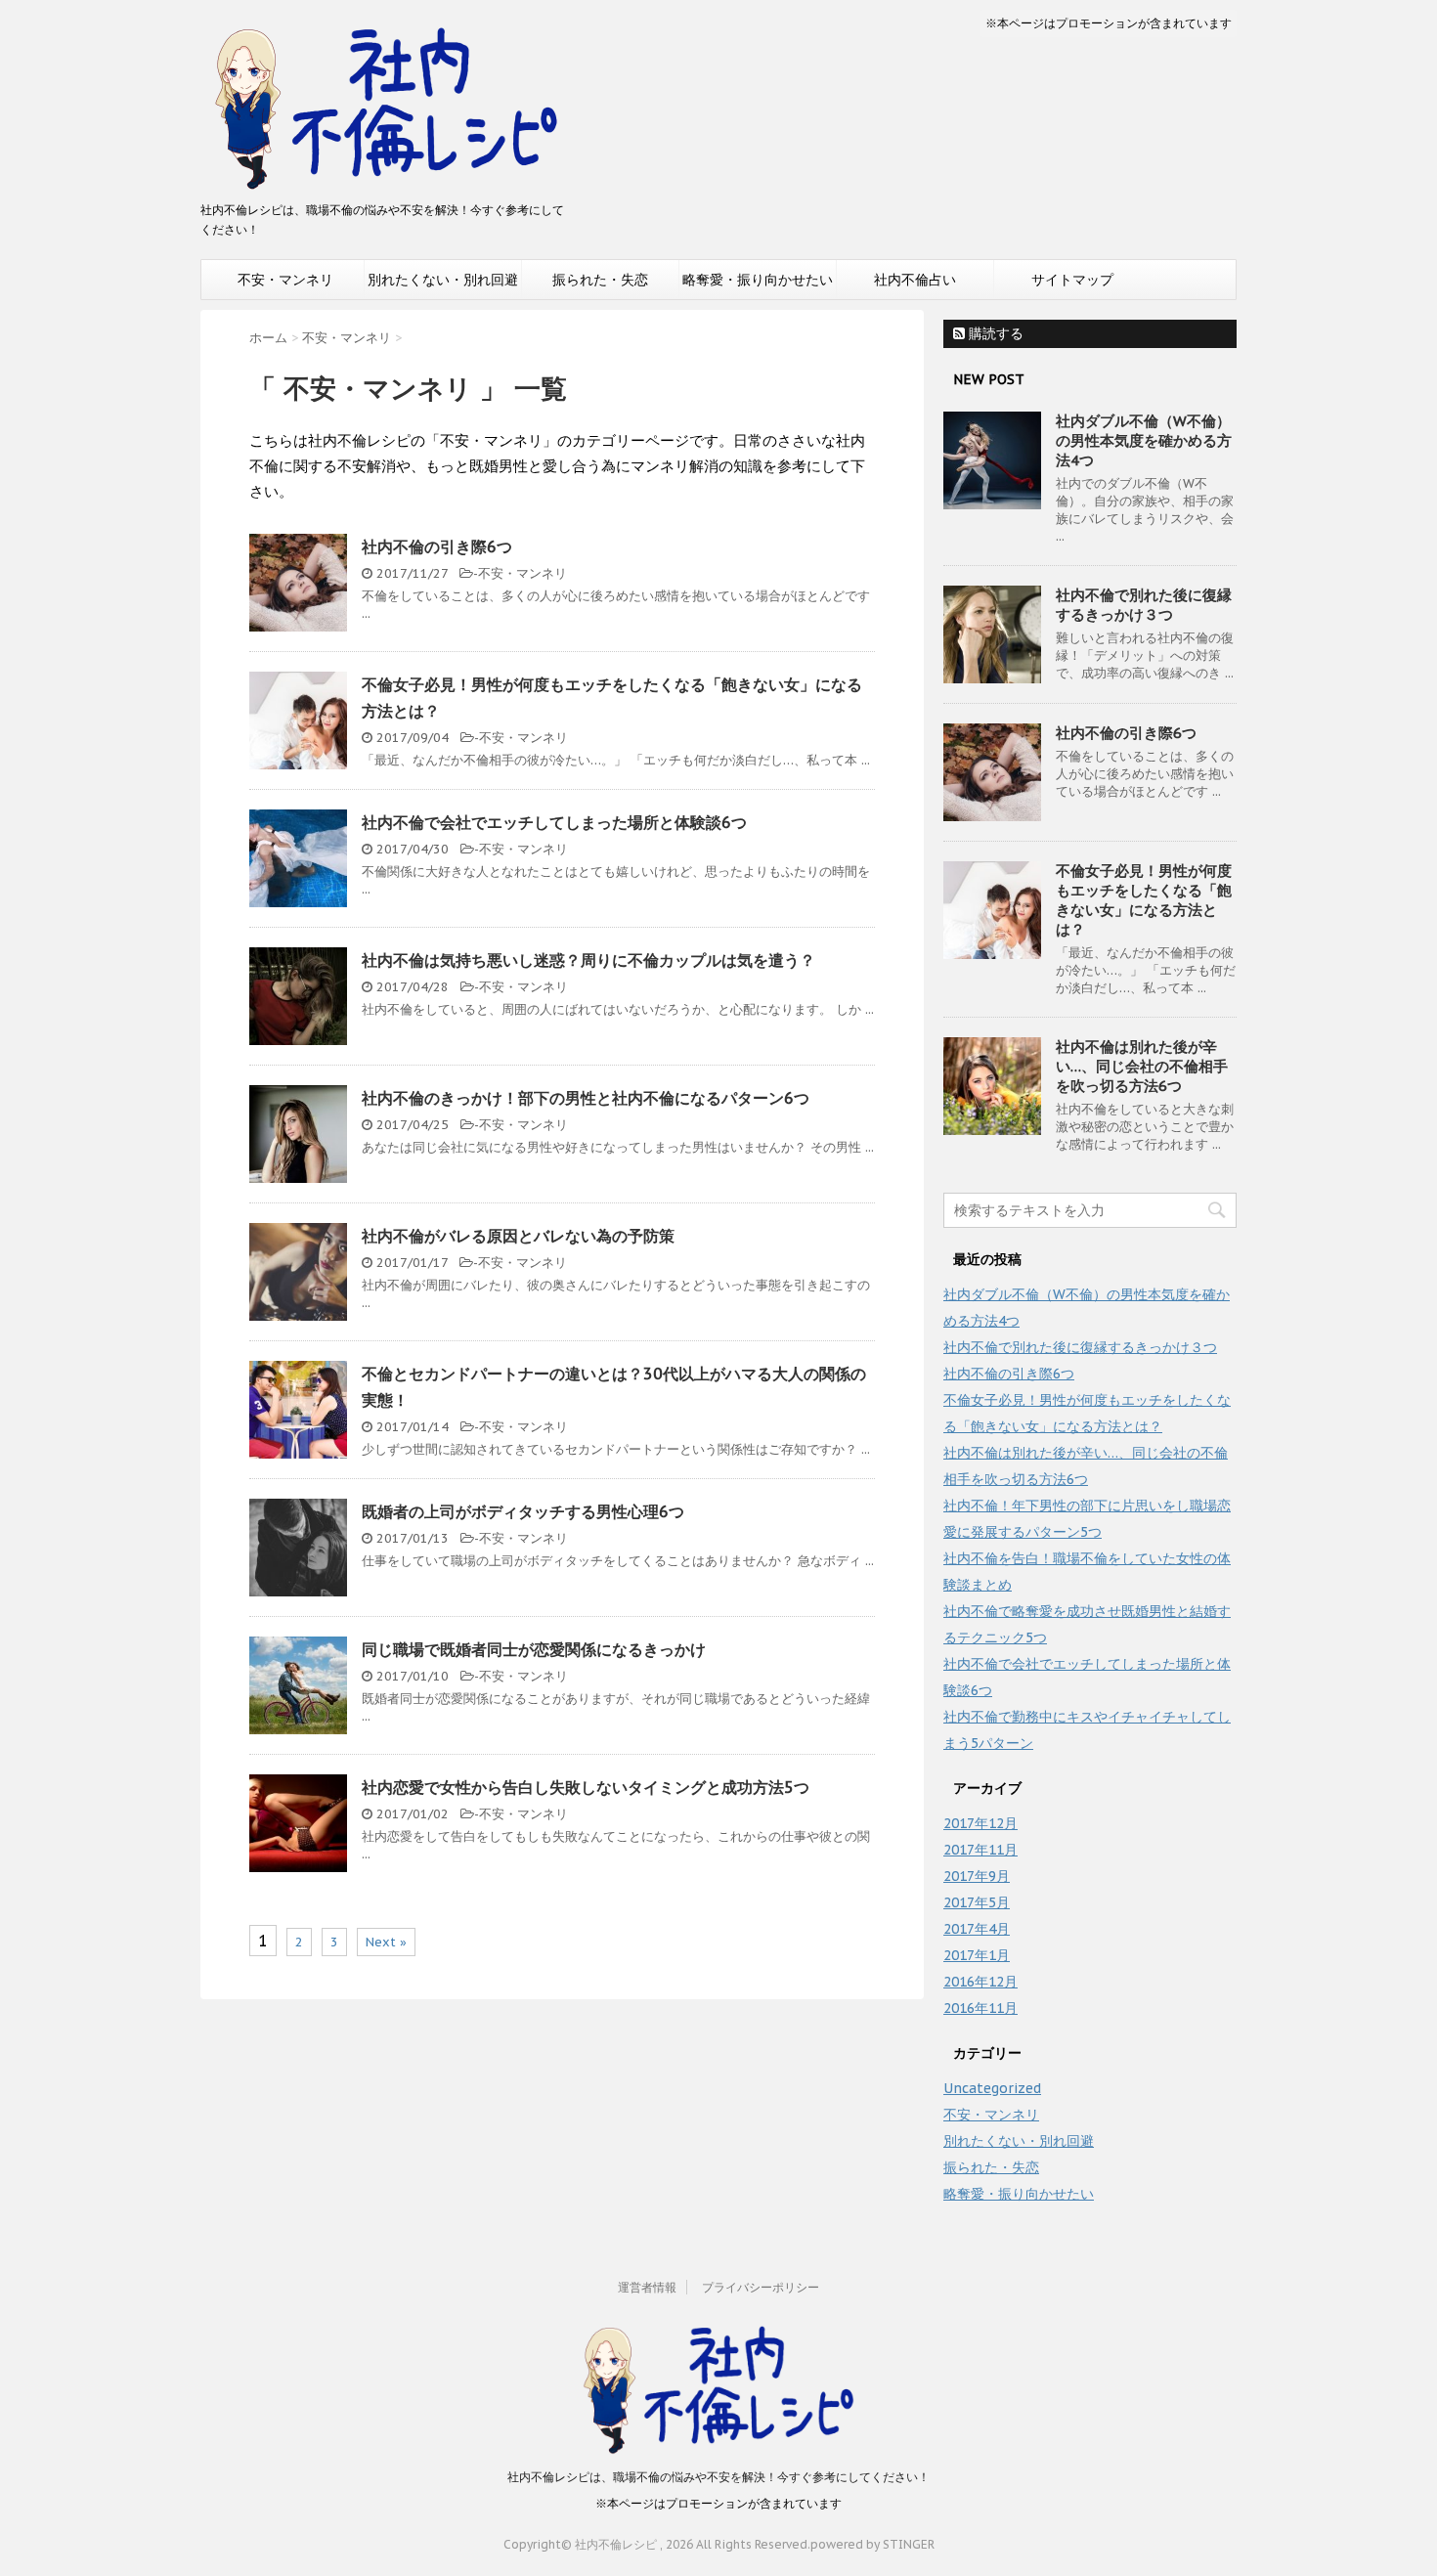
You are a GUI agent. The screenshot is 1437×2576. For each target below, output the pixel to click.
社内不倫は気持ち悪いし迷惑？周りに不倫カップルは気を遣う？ (588, 960)
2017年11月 (980, 1850)
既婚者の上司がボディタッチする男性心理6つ (523, 1511)
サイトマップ (1072, 280)
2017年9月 (977, 1876)
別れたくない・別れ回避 (443, 280)
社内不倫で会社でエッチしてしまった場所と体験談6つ (554, 822)
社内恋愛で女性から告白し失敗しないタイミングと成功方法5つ (586, 1787)
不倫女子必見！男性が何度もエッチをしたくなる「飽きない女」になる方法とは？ (1144, 900)
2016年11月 (980, 2008)
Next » (386, 1942)
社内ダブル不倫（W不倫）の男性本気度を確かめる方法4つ (1144, 440)
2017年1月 (977, 1955)
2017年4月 (977, 1929)
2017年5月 (977, 1902)
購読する (994, 333)
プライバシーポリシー (761, 2287)
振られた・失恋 (600, 280)
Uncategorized (992, 2088)
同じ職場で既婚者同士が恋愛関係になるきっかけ (534, 1649)
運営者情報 (647, 2287)
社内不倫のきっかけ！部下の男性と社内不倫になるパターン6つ (586, 1098)
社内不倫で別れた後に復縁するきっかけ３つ (1144, 605)
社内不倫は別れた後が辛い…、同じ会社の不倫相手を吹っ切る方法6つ (1142, 1066)
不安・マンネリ (285, 280)
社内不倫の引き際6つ (437, 546)
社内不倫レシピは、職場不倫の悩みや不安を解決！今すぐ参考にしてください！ (718, 2477)
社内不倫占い (915, 280)
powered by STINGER (872, 2544)
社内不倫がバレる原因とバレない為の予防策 (518, 1236)
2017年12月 (980, 1823)
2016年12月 (980, 1982)
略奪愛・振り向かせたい (758, 280)
